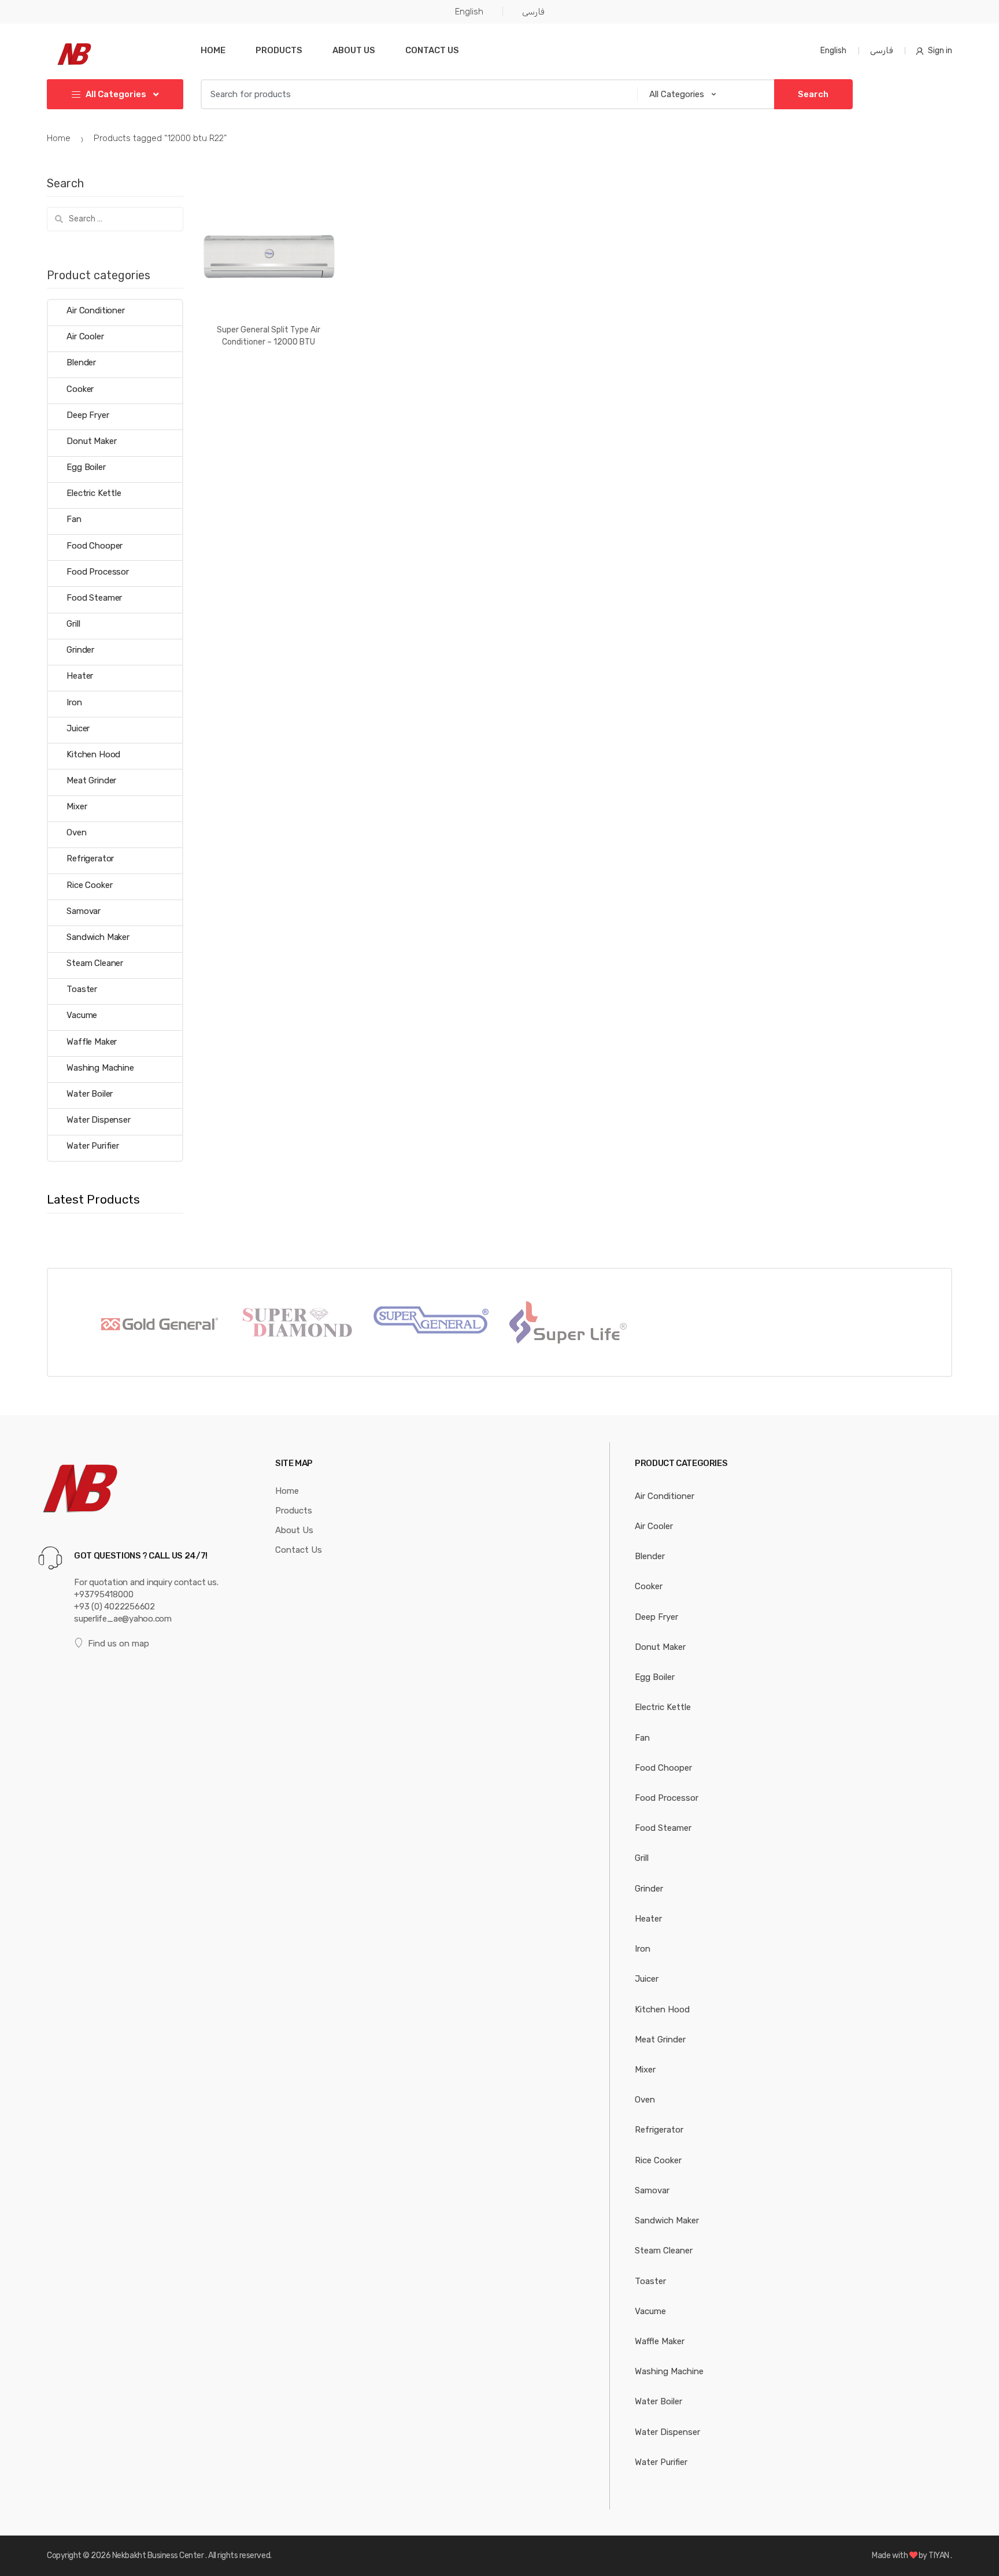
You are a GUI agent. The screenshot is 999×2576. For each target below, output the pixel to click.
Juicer (78, 728)
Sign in (940, 51)
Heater (80, 676)
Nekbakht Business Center (159, 2555)
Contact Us (432, 50)
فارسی (533, 12)
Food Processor (98, 572)
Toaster (82, 989)
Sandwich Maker (98, 937)
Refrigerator (90, 858)
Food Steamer (94, 598)
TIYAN (939, 2555)
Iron (74, 702)
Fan (74, 519)
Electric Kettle (94, 493)
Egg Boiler (86, 467)
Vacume (82, 1015)
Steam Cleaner (95, 963)
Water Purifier (93, 1146)
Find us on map (119, 1644)
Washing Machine (100, 1068)
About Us (354, 50)
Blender (81, 362)
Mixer (77, 806)
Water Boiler (90, 1094)
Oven (76, 832)
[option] (158, 1322)
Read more (269, 379)
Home (213, 50)
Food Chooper (95, 546)
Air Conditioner (96, 310)
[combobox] (415, 94)
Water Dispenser (99, 1120)
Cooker (80, 389)
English (469, 12)
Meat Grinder (91, 780)
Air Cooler (85, 336)
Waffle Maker (92, 1042)
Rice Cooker (89, 885)
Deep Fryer (88, 415)
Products (279, 50)
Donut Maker (91, 441)
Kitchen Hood (93, 754)
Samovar (84, 911)
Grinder (80, 650)
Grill (73, 624)
